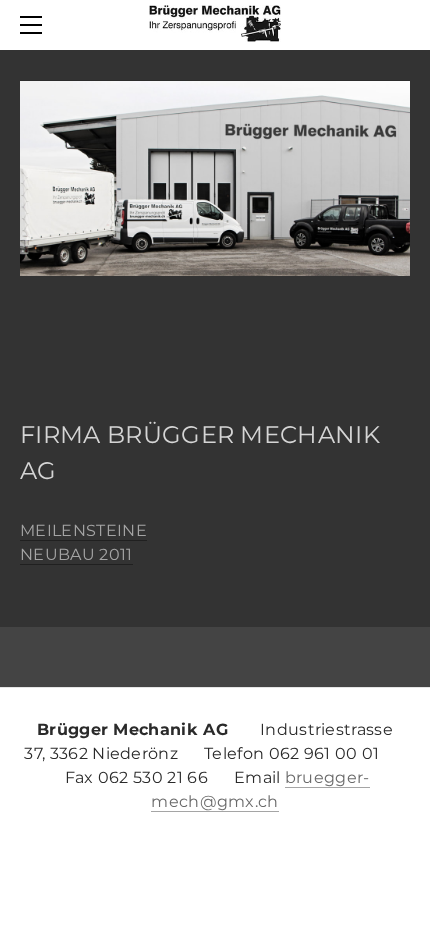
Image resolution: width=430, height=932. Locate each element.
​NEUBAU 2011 (76, 554)
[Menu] (35, 25)
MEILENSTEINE (83, 530)
